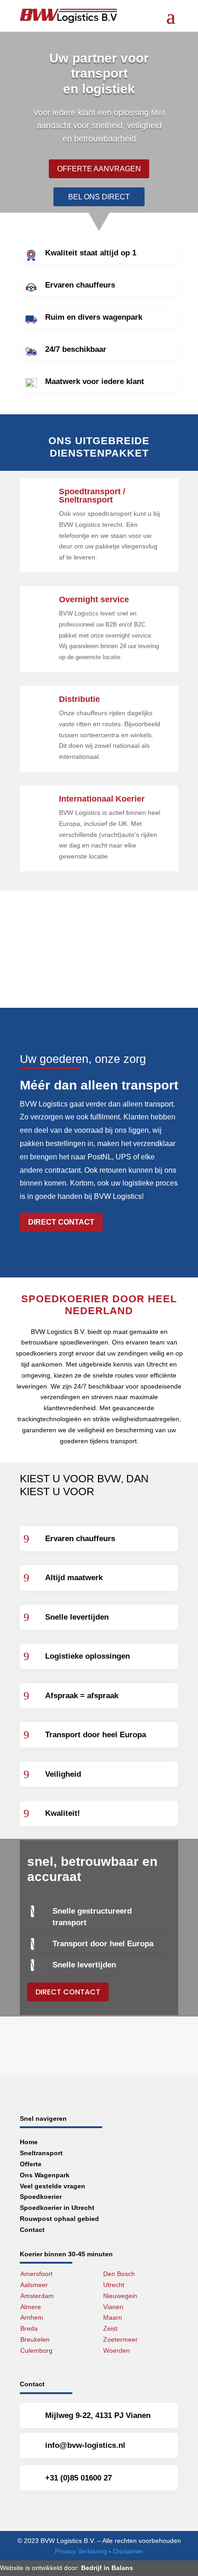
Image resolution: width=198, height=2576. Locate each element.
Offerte (31, 2164)
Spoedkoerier (41, 2197)
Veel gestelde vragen (52, 2186)
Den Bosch (119, 2274)
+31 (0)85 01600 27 (79, 2478)
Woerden (116, 2350)
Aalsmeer (34, 2285)
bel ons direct (99, 197)
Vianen (113, 2307)
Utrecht (114, 2285)
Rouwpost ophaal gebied (59, 2219)
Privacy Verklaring (81, 2551)
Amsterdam (37, 2296)
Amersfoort (36, 2274)
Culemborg (36, 2350)
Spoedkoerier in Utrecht (57, 2208)
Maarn (113, 2317)
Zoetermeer (120, 2339)
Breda (29, 2328)
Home (29, 2142)
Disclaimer (128, 2551)
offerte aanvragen (99, 169)
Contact (32, 2230)
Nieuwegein (120, 2296)
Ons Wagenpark (45, 2175)
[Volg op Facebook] (29, 2509)
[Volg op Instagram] (51, 2509)
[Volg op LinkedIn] (73, 2509)
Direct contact (61, 1222)
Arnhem (32, 2317)
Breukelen (35, 2339)
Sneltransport (41, 2153)
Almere (31, 2307)
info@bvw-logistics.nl (85, 2445)
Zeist (110, 2328)
